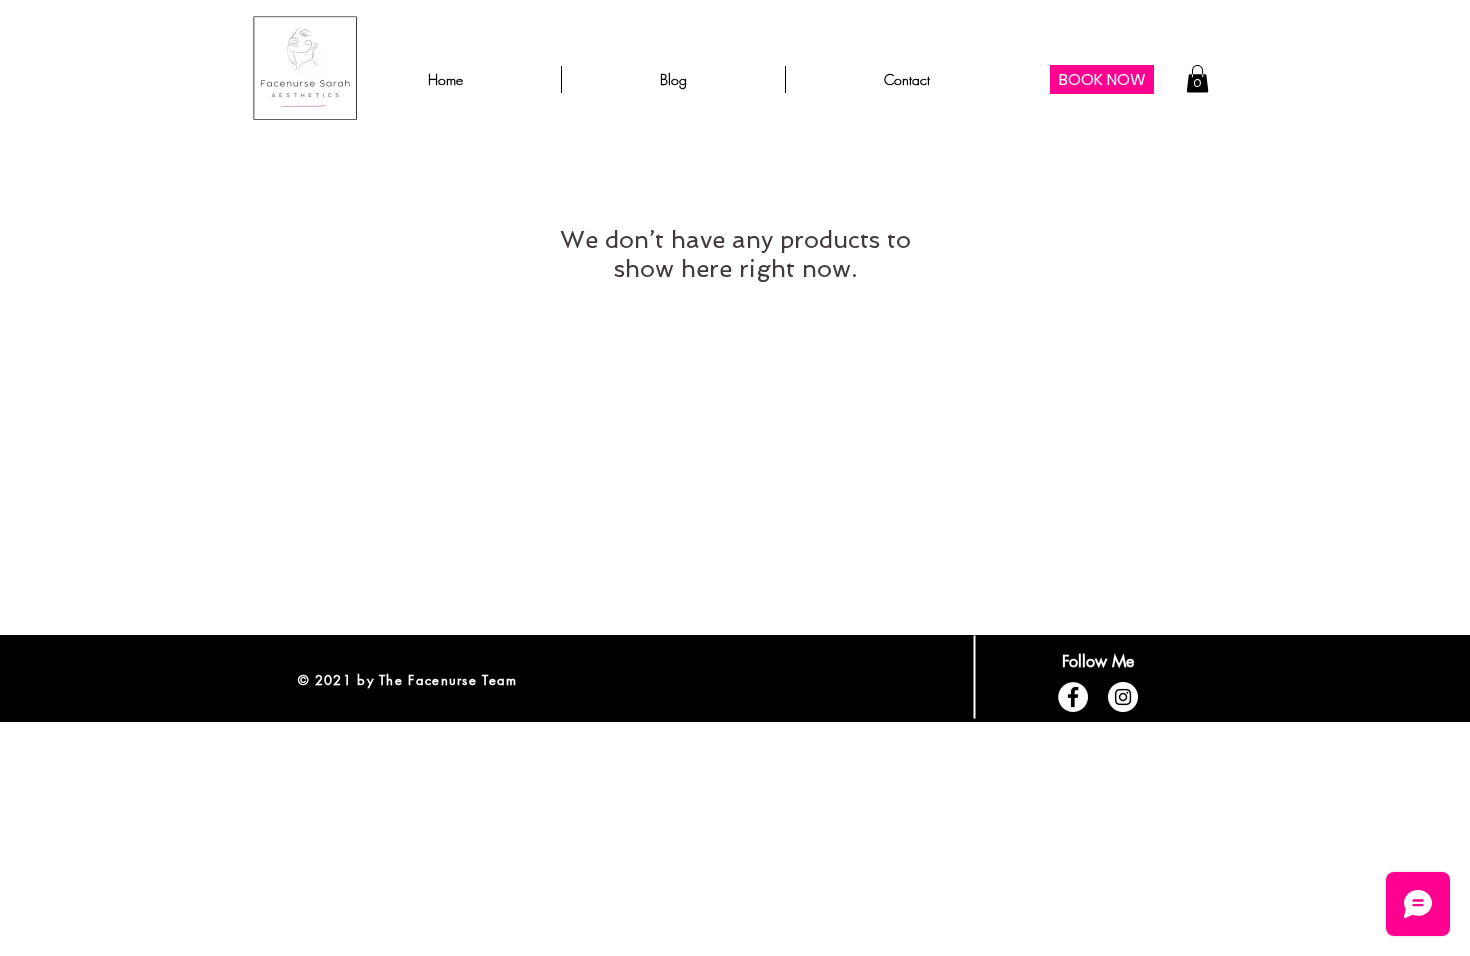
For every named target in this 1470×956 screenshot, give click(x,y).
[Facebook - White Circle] (1073, 697)
